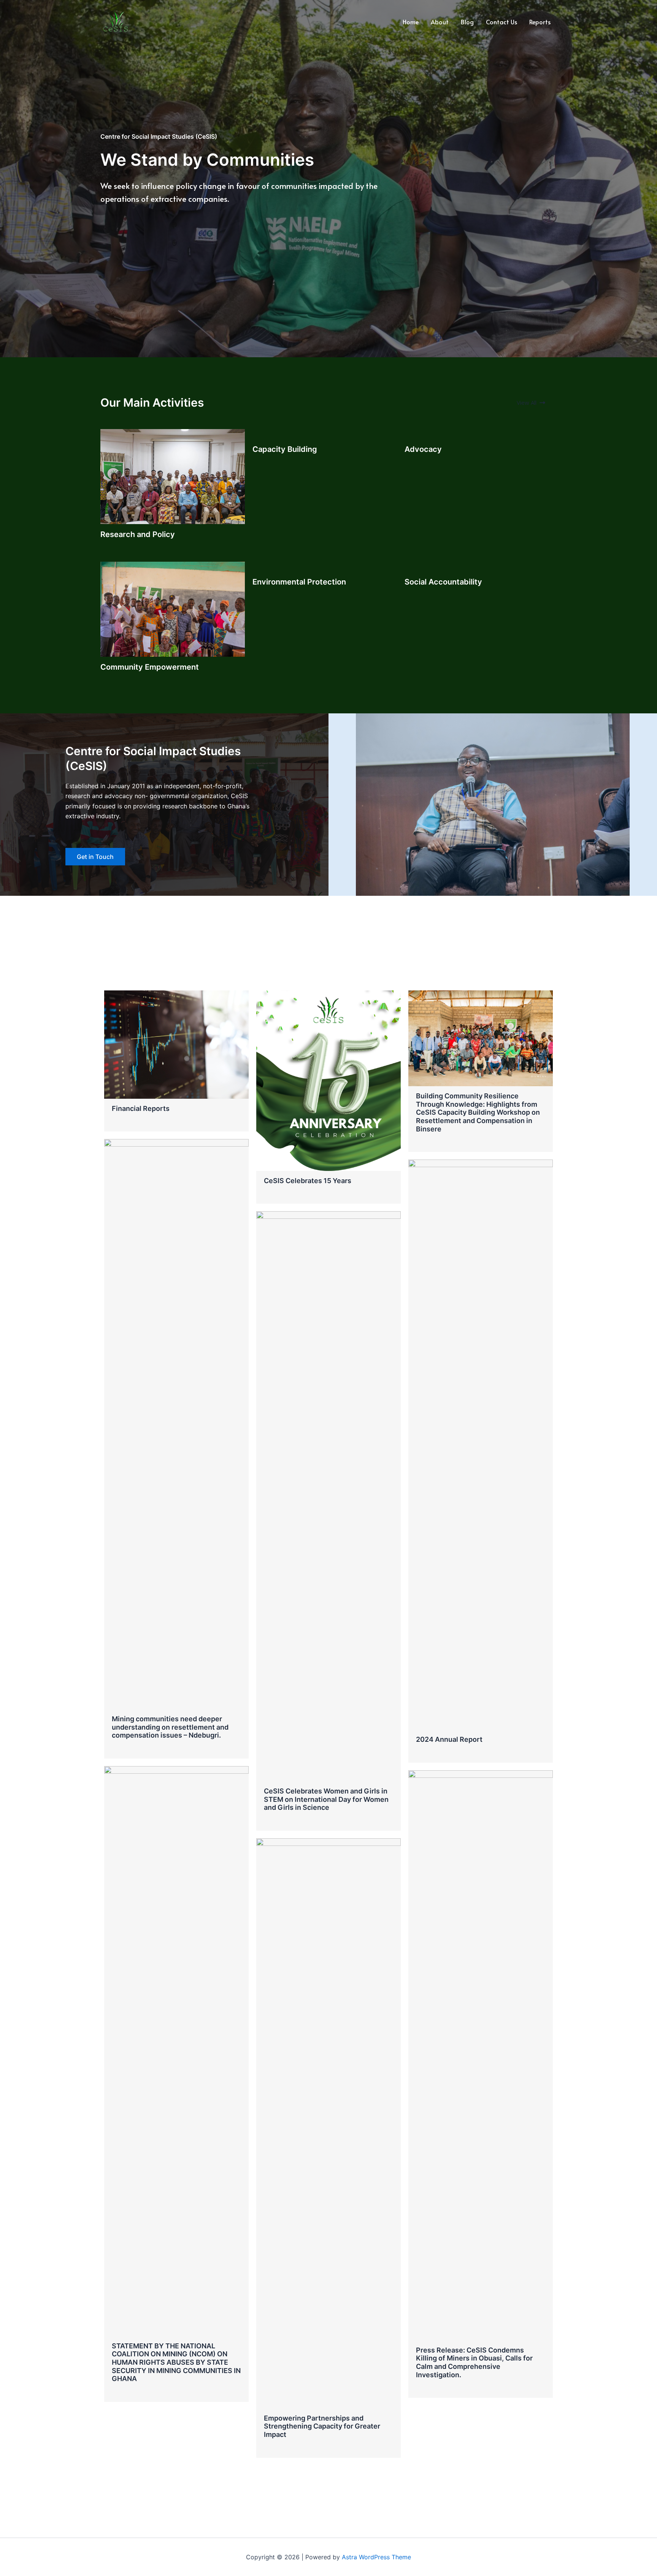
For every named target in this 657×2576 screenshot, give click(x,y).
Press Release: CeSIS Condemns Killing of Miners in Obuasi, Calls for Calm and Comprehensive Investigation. (474, 2362)
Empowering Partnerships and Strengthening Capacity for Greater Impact (322, 2426)
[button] (531, 403)
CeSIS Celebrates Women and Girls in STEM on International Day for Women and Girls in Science (326, 1799)
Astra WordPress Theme (376, 2557)
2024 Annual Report (449, 1739)
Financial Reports (141, 1108)
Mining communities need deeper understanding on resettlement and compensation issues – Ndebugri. (170, 1727)
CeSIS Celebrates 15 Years (308, 1181)
